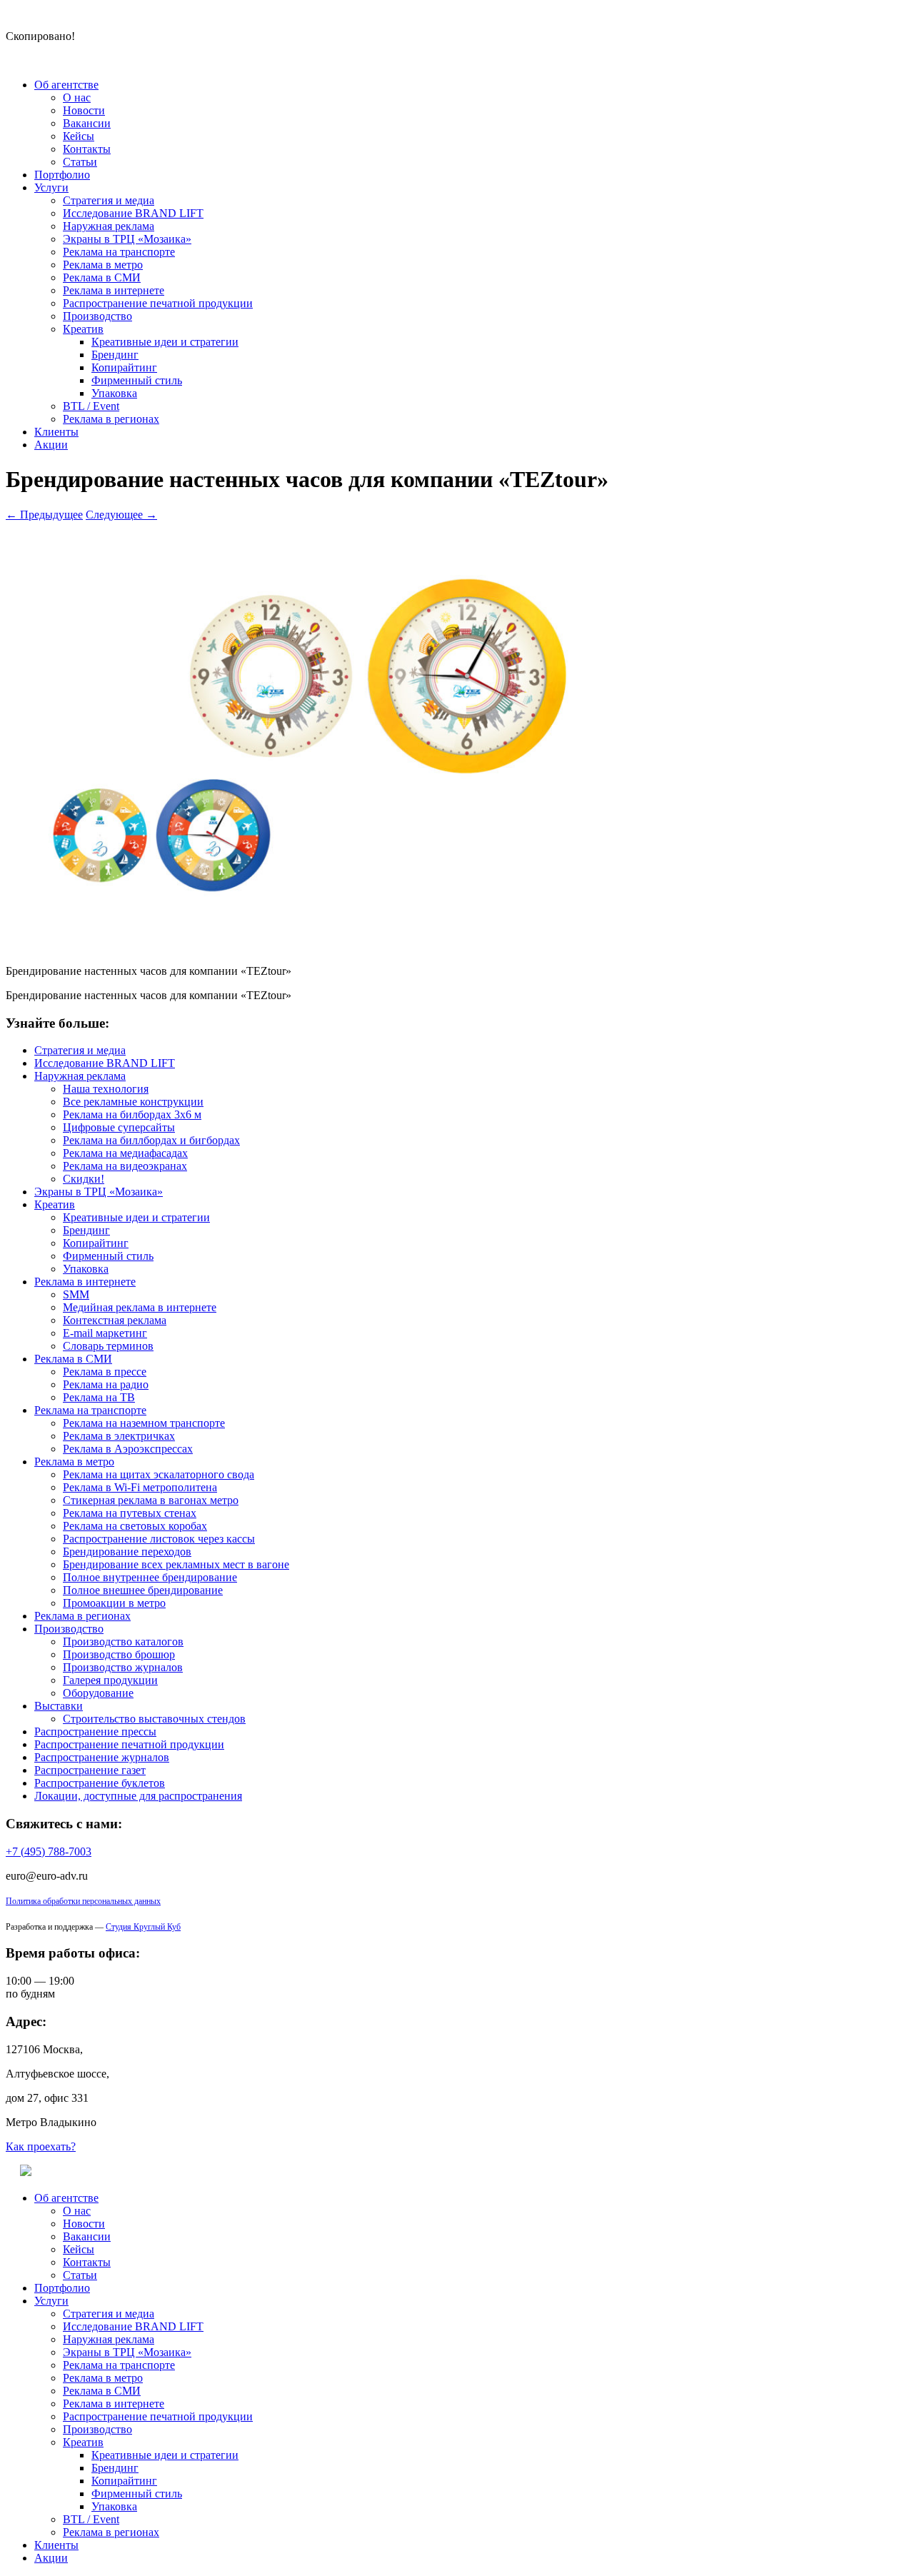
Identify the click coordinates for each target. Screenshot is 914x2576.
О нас (77, 97)
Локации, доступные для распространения (138, 1796)
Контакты (87, 149)
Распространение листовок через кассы (159, 1539)
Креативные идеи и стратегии (165, 342)
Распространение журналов (102, 1757)
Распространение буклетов (100, 1783)
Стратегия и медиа (109, 200)
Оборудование (98, 1693)
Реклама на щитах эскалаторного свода (159, 1474)
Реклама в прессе (105, 1372)
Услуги (51, 187)
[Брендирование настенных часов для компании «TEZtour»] (348, 947)
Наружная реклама (109, 226)
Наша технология (106, 1089)
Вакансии (87, 123)
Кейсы (79, 136)
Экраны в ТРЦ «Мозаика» (127, 239)
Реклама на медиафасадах (125, 1153)
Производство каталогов (123, 1642)
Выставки (59, 1706)
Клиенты (56, 432)
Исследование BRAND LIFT (133, 213)
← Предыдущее (44, 515)
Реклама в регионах (111, 419)
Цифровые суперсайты (119, 1127)
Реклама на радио (106, 1384)
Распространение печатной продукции (158, 303)
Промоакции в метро (114, 1603)
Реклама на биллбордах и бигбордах (151, 1140)
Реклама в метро (103, 265)
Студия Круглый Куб (143, 1927)
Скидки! (84, 1179)
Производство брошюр (119, 1654)
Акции (51, 445)
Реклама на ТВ (99, 1397)
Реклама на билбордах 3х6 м (132, 1114)
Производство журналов (123, 1667)
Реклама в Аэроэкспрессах (128, 1449)
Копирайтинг (124, 367)
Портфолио (62, 175)
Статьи (80, 162)
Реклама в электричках (119, 1436)
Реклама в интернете (114, 290)
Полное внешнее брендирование (143, 1590)
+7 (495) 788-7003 (49, 1851)
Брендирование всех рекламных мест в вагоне (176, 1564)
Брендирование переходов (127, 1552)
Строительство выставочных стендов (154, 1719)
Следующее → (121, 515)
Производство (97, 316)
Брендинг (115, 355)
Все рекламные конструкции (133, 1102)
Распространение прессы (95, 1731)
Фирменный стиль (137, 380)
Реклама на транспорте (119, 252)
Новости (84, 110)
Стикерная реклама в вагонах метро (151, 1500)
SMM (76, 1294)
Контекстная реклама (115, 1320)
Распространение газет (90, 1770)
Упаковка (114, 393)
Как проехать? (41, 2146)
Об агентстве (66, 85)
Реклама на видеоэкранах (125, 1166)
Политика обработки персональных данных (83, 1901)
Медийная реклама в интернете (140, 1307)
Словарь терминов (108, 1346)
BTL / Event (91, 406)
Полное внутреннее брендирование (150, 1577)
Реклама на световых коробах (135, 1526)
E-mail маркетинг (105, 1333)
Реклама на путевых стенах (130, 1513)
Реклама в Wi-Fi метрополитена (140, 1487)
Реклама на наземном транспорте (144, 1423)
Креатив (83, 329)
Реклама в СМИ (102, 277)
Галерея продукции (110, 1680)
